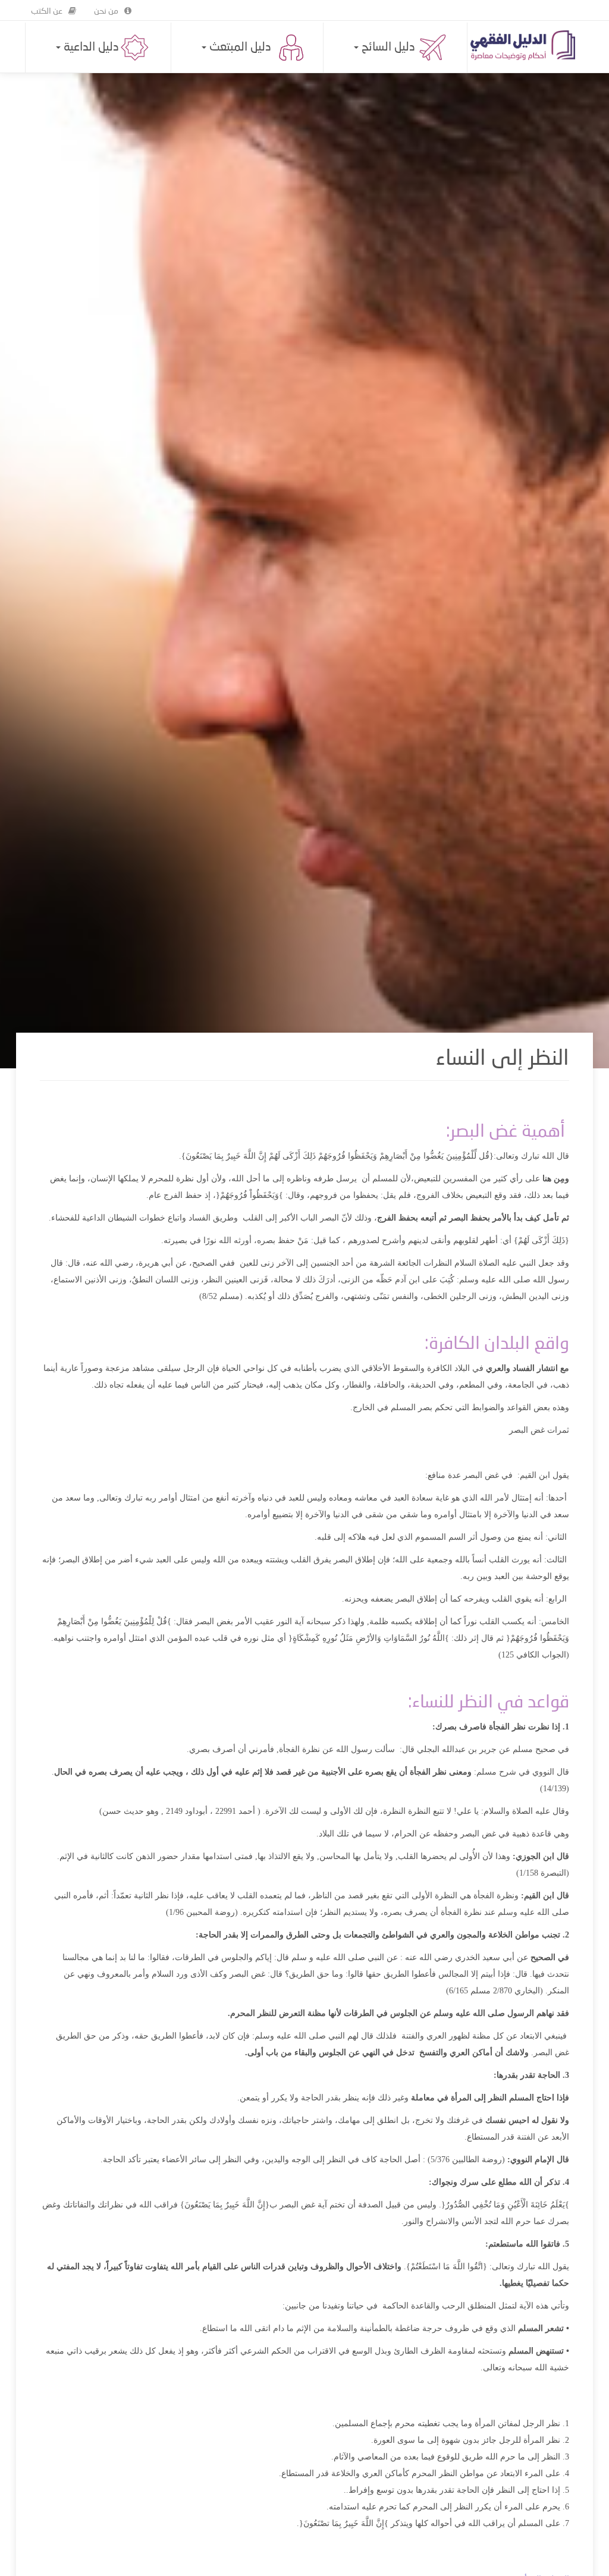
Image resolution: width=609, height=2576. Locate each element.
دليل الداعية (90, 48)
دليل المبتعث (239, 48)
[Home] (527, 45)
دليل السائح (387, 48)
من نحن (106, 11)
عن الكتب (47, 11)
